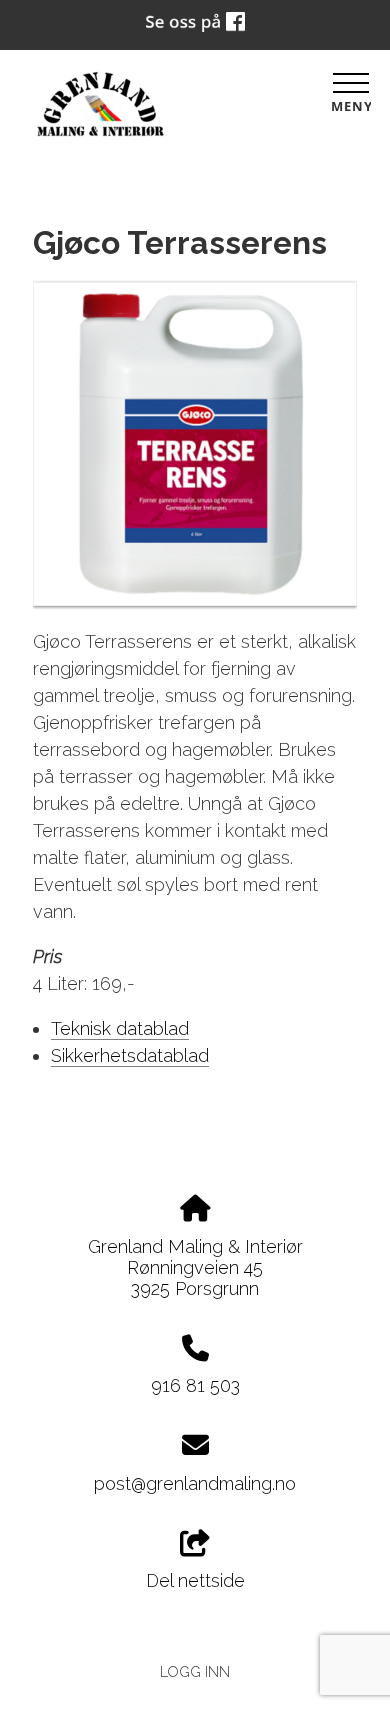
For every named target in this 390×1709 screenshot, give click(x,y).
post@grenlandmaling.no (195, 1483)
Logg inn (195, 1671)
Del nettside (195, 1580)
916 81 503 (195, 1385)
